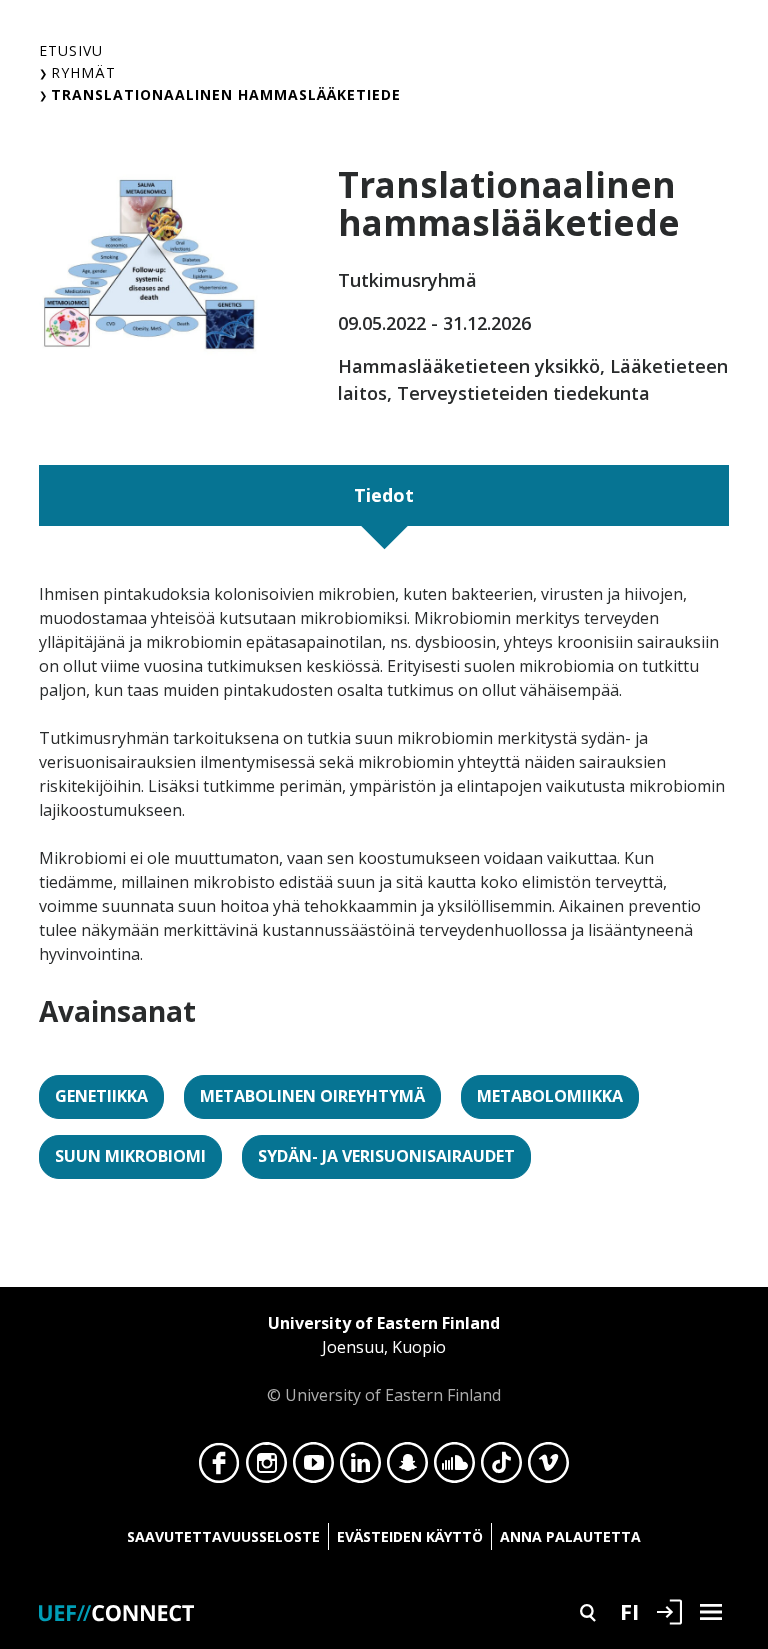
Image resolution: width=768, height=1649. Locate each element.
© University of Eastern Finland (384, 1359)
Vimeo (548, 1468)
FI (629, 1611)
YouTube (313, 1468)
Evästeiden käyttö (410, 1536)
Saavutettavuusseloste (223, 1536)
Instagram (266, 1468)
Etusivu (71, 50)
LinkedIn (360, 1468)
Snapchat (407, 1468)
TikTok (501, 1468)
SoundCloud (454, 1468)
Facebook (219, 1468)
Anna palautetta (570, 1536)
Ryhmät (83, 72)
